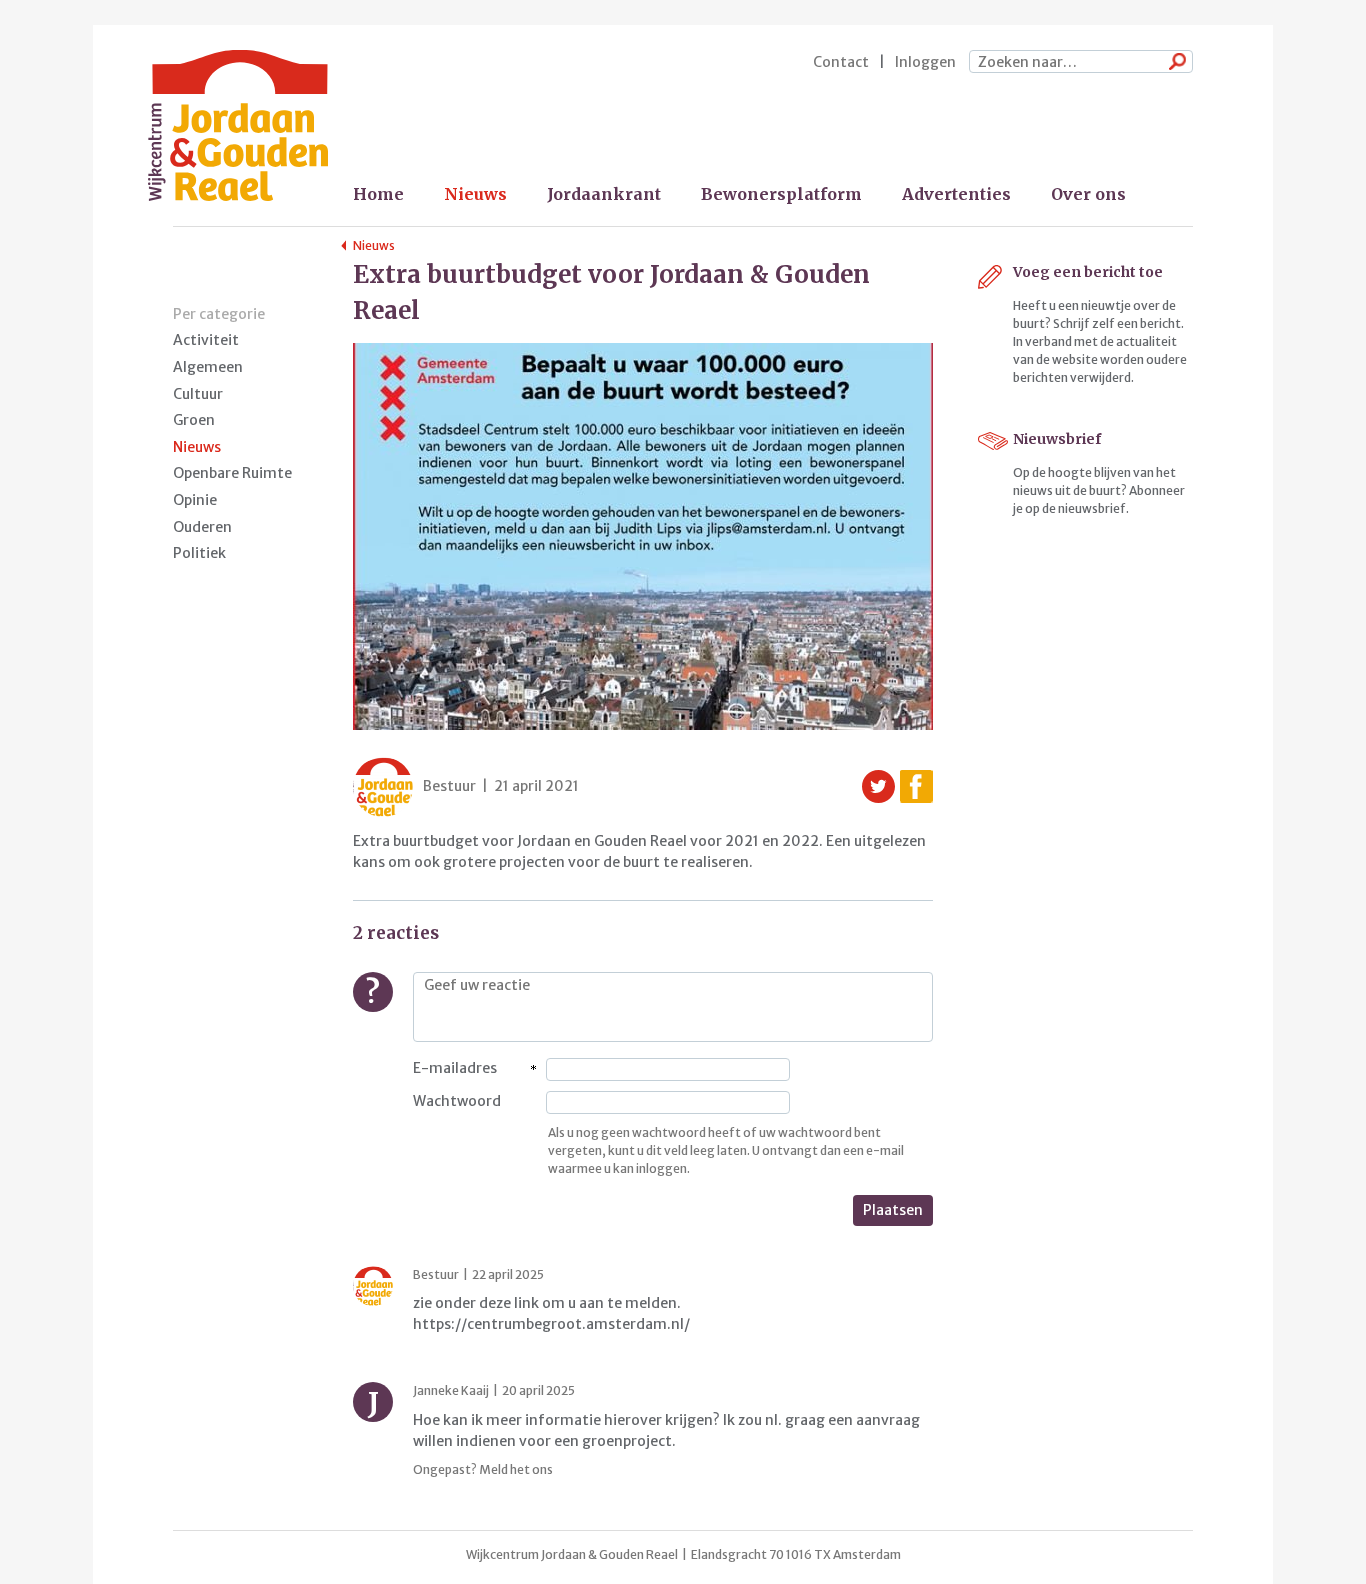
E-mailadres (455, 1068)
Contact (841, 62)
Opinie (195, 500)
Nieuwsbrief (1057, 439)
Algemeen (208, 367)
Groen (194, 420)
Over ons (1088, 194)
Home (378, 194)
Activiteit (206, 340)
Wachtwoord (457, 1101)
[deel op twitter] (878, 786)
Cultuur (198, 394)
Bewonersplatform (781, 194)
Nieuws (475, 194)
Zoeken (1173, 63)
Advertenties (956, 194)
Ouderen (202, 527)
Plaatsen (893, 1210)
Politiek (199, 553)
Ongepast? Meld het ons (483, 1469)
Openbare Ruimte (232, 473)
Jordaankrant (604, 194)
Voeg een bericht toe (1088, 272)
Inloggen (925, 62)
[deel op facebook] (916, 786)
